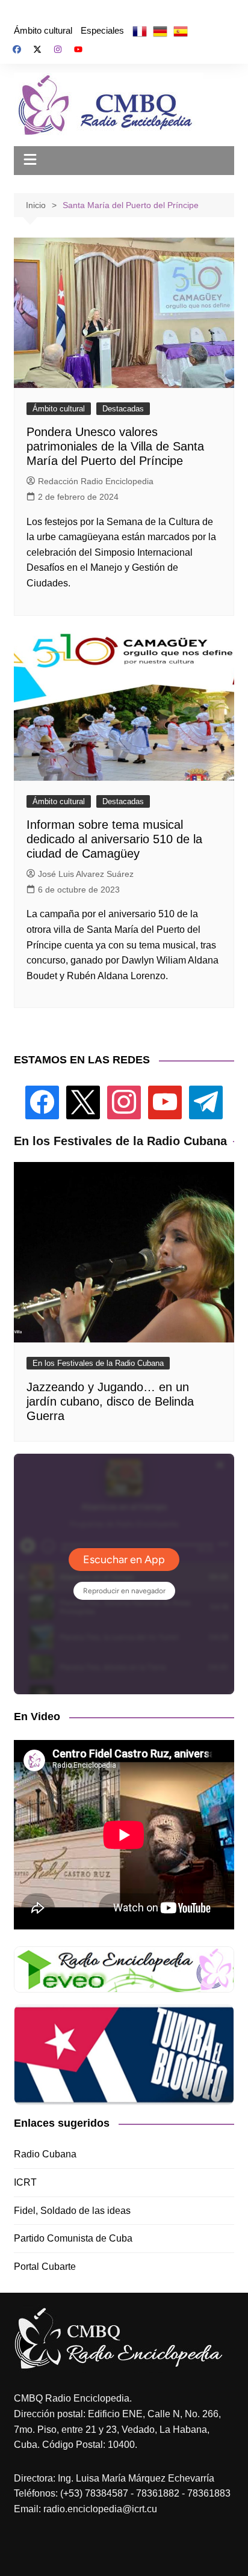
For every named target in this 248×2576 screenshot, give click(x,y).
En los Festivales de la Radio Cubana (98, 1363)
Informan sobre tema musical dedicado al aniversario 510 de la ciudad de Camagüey (114, 839)
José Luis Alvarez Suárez (86, 874)
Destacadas (123, 409)
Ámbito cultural (43, 30)
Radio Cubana (45, 2154)
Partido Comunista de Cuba (73, 2238)
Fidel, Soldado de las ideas (72, 2211)
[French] (140, 31)
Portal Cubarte (45, 2267)
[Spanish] (181, 31)
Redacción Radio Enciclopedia (96, 481)
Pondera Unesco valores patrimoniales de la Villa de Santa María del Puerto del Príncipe (115, 446)
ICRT (25, 2182)
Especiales (102, 30)
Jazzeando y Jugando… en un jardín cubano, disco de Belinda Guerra (110, 1401)
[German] (160, 31)
